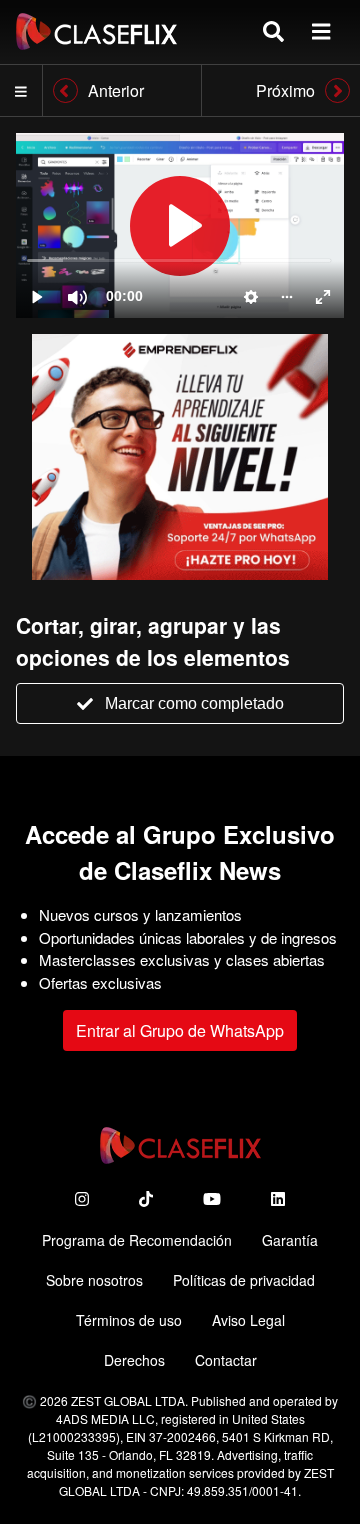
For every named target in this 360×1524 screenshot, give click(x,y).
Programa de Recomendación (137, 1240)
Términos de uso (129, 1320)
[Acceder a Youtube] (212, 1198)
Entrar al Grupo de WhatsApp (180, 1030)
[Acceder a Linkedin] (278, 1198)
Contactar (226, 1360)
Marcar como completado (194, 703)
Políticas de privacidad (244, 1280)
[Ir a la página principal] (96, 31)
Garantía (290, 1240)
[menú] (321, 31)
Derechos (134, 1360)
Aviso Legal (248, 1320)
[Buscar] (273, 31)
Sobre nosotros (94, 1280)
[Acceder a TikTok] (146, 1198)
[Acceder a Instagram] (82, 1198)
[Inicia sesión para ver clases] (180, 225)
